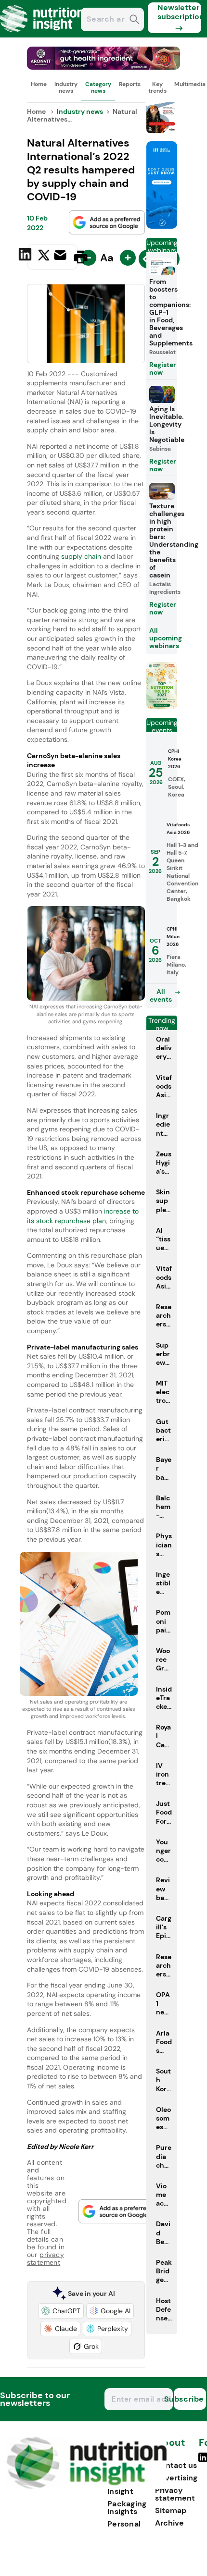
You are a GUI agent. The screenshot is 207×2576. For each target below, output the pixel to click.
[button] (61, 2311)
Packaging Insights (127, 2508)
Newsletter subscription (179, 12)
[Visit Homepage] (42, 35)
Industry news (66, 87)
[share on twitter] (44, 257)
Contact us (176, 2465)
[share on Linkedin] (26, 256)
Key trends (157, 87)
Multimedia (190, 84)
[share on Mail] (61, 256)
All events (161, 995)
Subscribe (189, 2399)
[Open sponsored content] (104, 67)
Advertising (176, 2478)
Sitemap (171, 2510)
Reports (130, 84)
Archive (169, 2523)
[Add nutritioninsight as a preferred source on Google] (107, 222)
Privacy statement (175, 2494)
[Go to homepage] (86, 2486)
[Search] (135, 20)
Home (39, 84)
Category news (98, 87)
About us (170, 2447)
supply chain (82, 556)
